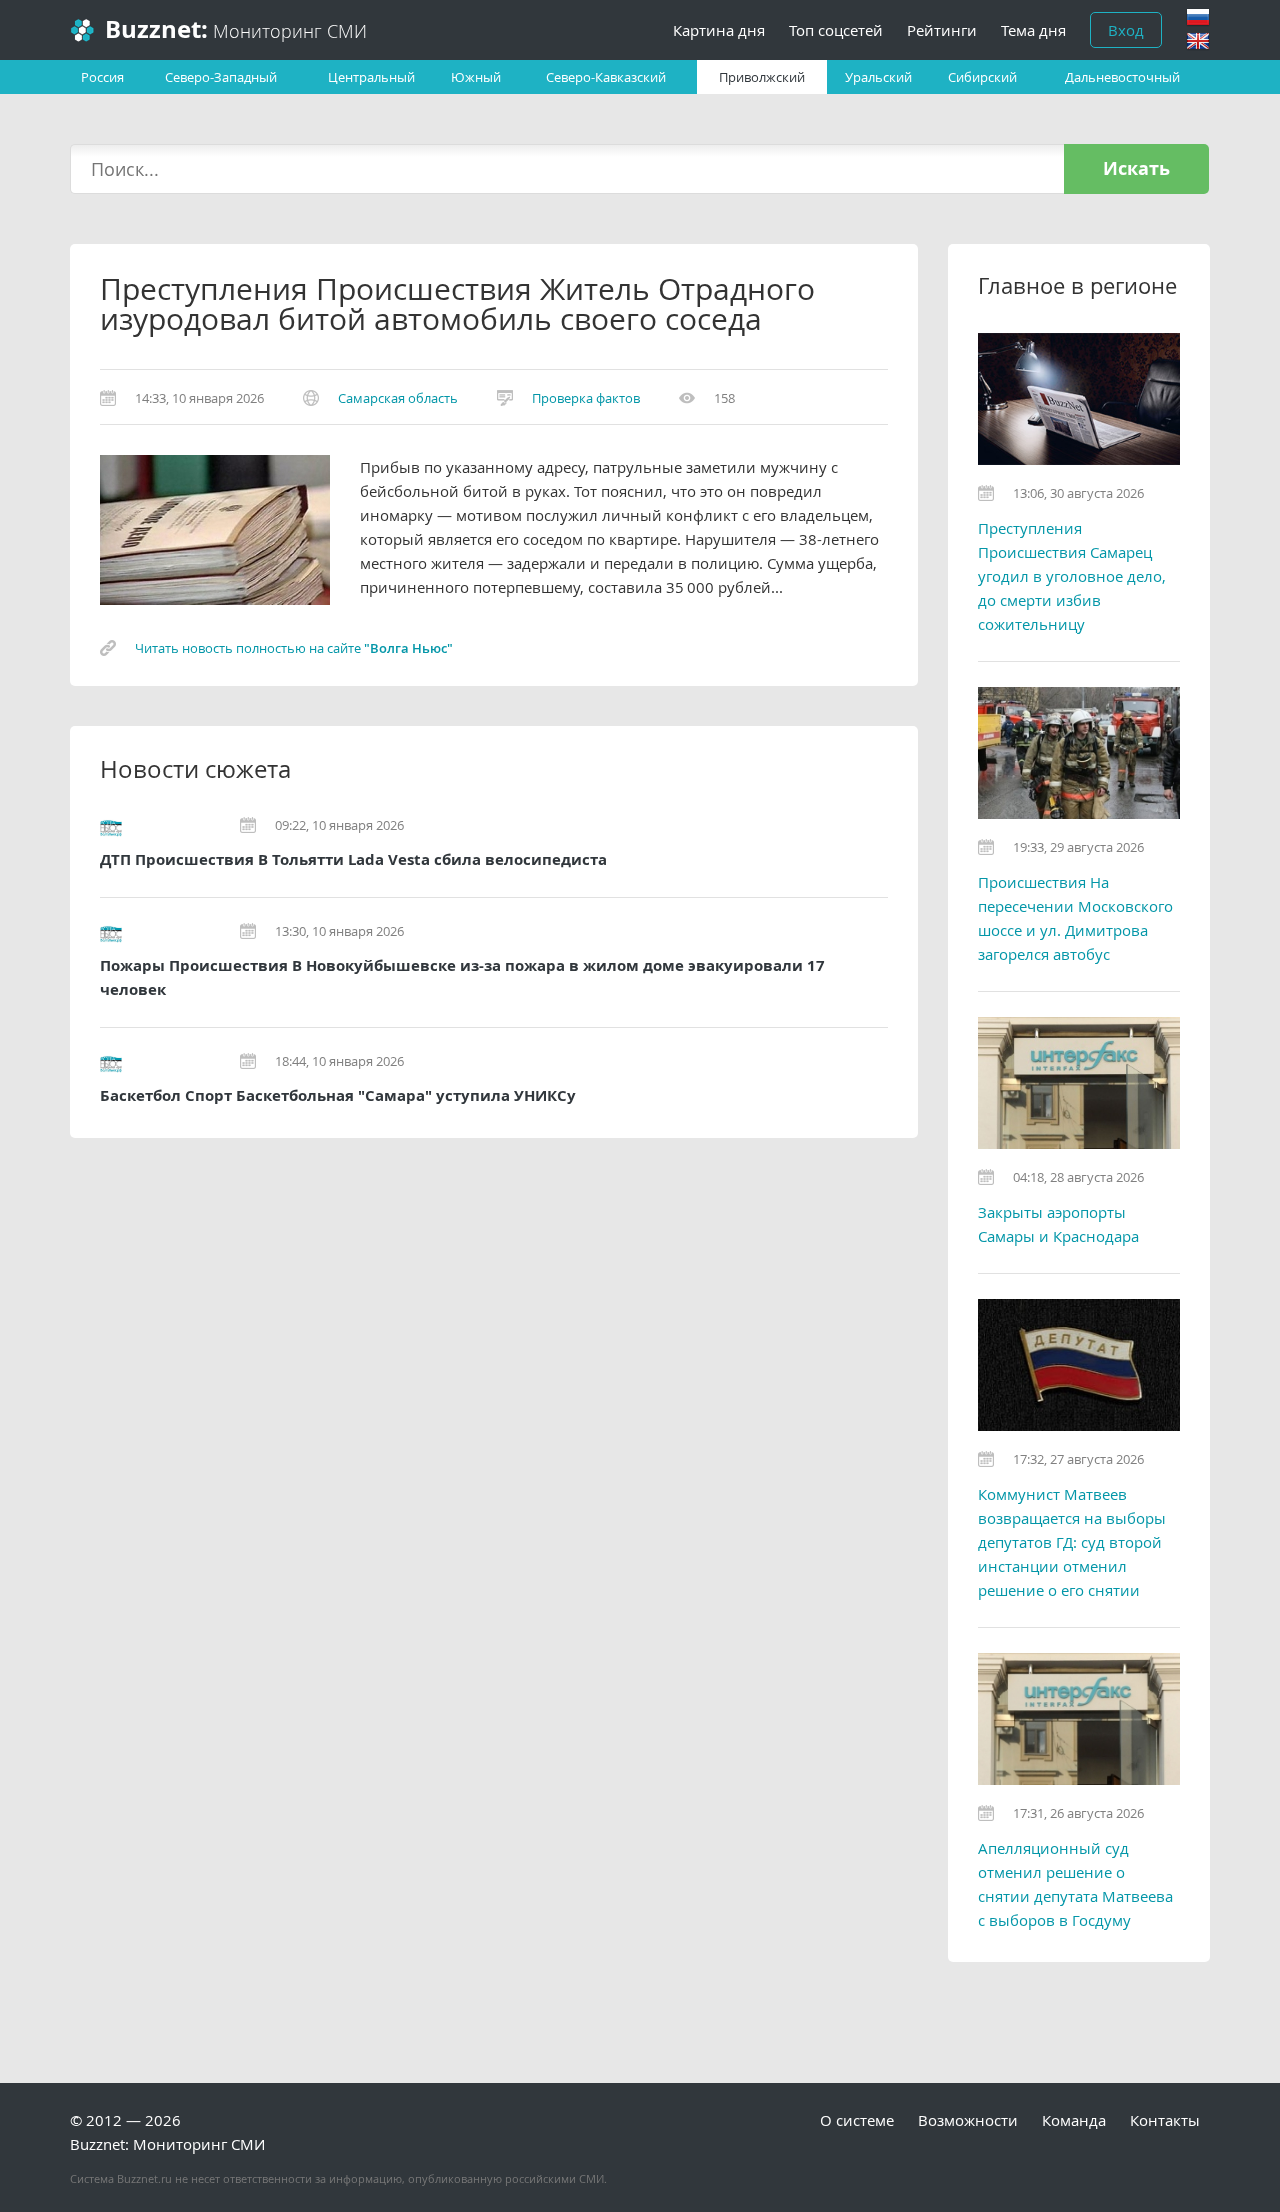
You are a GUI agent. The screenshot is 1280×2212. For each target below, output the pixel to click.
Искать (1136, 168)
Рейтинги (942, 30)
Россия (102, 77)
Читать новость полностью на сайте (294, 648)
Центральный (371, 77)
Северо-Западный (221, 77)
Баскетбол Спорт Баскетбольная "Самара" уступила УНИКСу (338, 1095)
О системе (857, 2120)
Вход (1126, 30)
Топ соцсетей (836, 30)
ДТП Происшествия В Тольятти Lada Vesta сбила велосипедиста (353, 859)
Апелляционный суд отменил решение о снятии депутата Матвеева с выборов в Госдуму (1075, 1884)
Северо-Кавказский (606, 77)
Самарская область (398, 398)
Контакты (1165, 2120)
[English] (1198, 41)
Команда (1074, 2120)
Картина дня (719, 30)
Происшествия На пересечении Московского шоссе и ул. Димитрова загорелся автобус (1075, 918)
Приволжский (762, 77)
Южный (476, 77)
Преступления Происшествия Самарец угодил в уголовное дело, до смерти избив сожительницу (1072, 576)
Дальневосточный (1122, 77)
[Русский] (1198, 17)
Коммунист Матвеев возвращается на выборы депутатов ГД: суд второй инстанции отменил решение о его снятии (1072, 1542)
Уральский (878, 77)
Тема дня (1033, 30)
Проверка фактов (586, 398)
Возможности (968, 2120)
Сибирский (982, 77)
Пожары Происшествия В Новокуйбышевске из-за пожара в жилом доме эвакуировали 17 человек (462, 977)
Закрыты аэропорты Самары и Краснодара (1058, 1224)
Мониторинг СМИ (236, 29)
